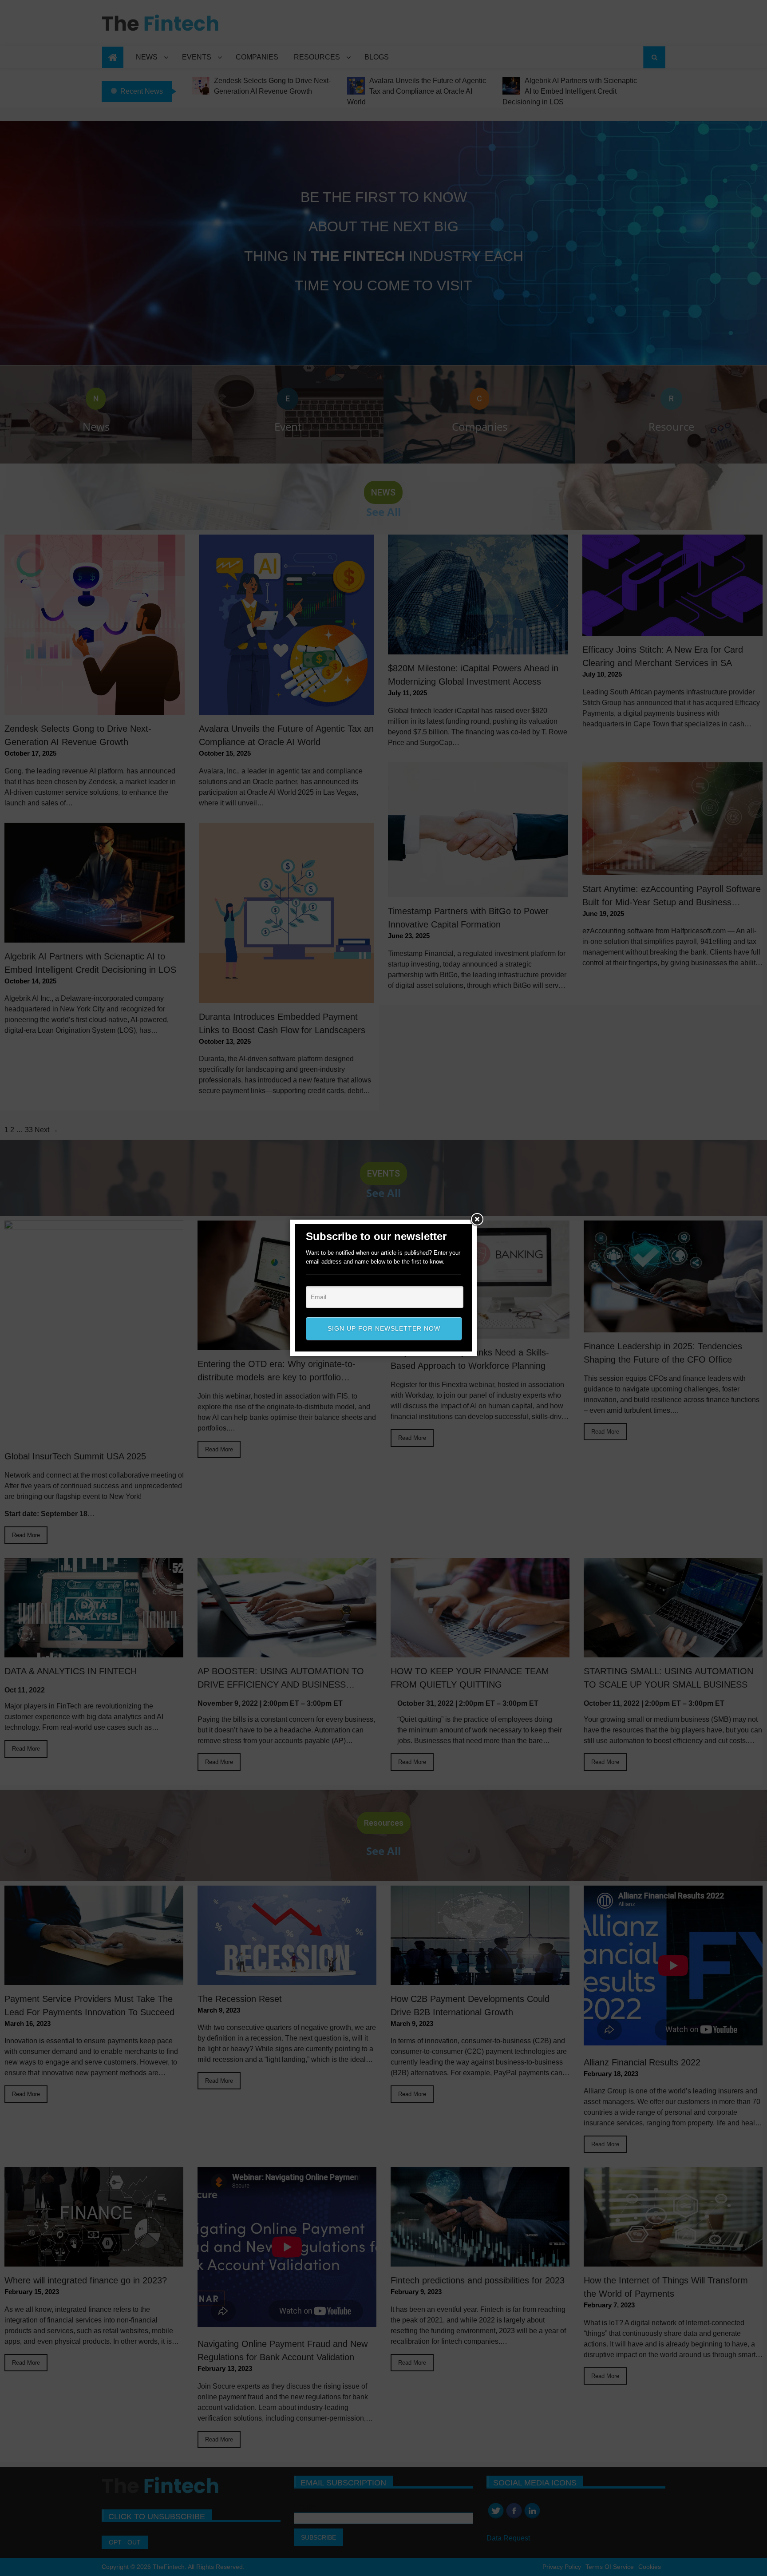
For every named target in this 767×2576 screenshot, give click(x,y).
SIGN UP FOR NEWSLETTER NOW (384, 1328)
